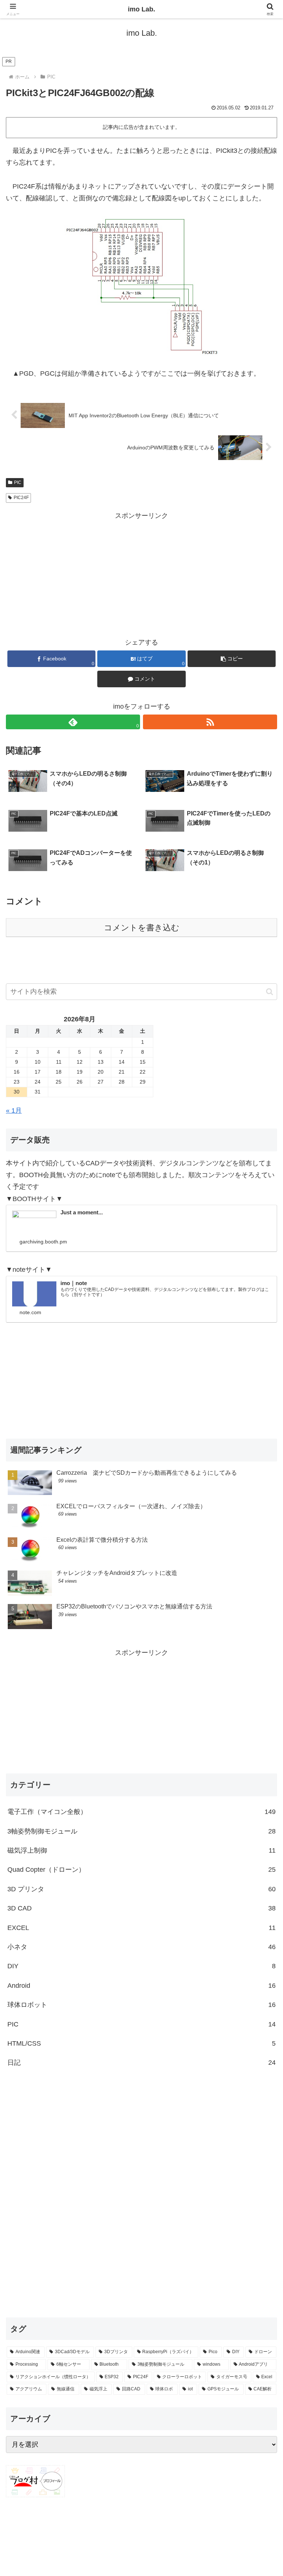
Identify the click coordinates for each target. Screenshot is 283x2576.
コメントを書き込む (142, 928)
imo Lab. (141, 9)
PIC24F (21, 498)
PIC (18, 482)
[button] (232, 659)
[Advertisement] (141, 573)
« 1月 (14, 1110)
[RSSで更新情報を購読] (210, 722)
